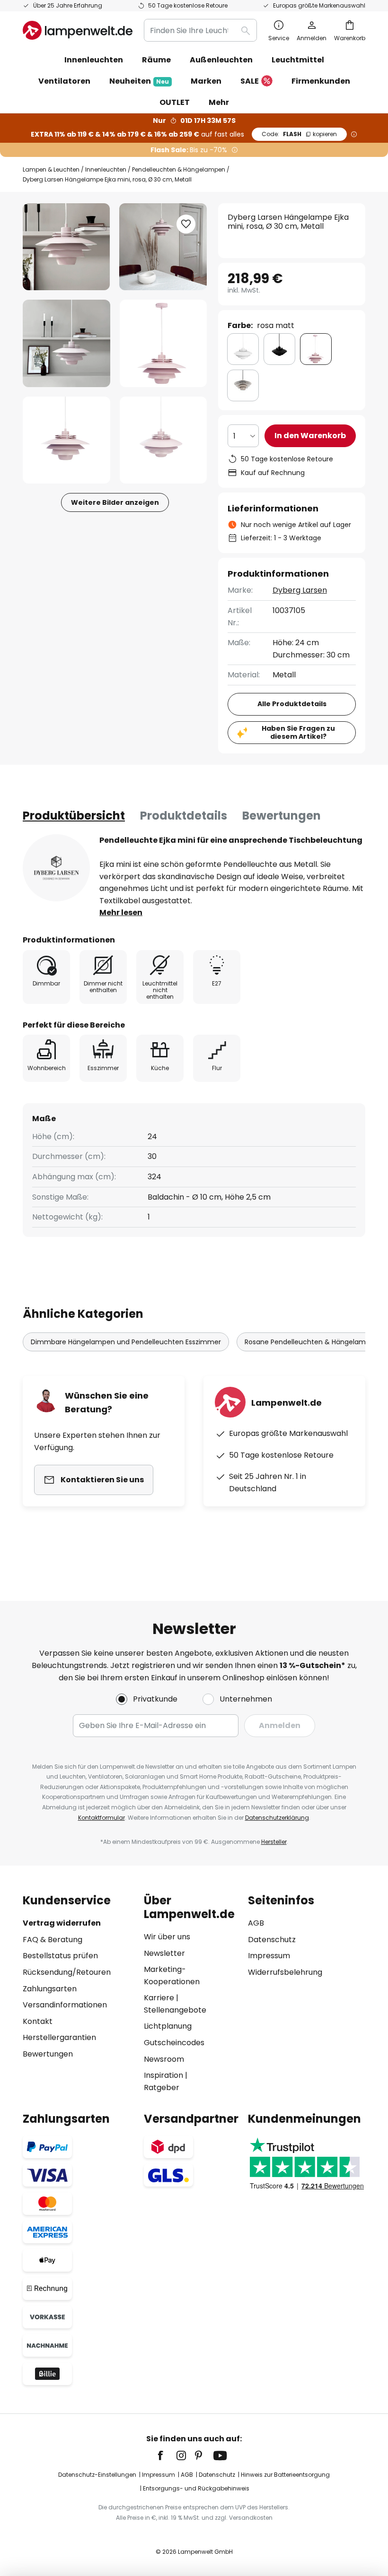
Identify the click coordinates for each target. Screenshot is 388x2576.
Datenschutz (272, 1940)
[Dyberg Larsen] (56, 868)
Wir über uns (167, 1937)
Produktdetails (184, 816)
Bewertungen (282, 816)
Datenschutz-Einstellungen (97, 2475)
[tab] (74, 816)
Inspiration (163, 2075)
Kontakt (38, 2021)
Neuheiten (139, 81)
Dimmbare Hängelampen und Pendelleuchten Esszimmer (126, 1342)
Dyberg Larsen (300, 590)
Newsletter (164, 1953)
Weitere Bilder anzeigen (115, 502)
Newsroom (164, 2059)
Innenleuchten (106, 169)
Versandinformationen (65, 2005)
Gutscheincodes (174, 2043)
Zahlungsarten (50, 1989)
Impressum (269, 1956)
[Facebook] (167, 2455)
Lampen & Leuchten (51, 169)
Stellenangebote (175, 2010)
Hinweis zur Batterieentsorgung (285, 2475)
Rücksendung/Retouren (67, 1972)
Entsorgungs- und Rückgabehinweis (196, 2488)
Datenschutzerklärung (277, 1818)
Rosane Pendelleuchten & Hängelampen (312, 1342)
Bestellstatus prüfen (60, 1956)
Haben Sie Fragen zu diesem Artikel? (298, 732)
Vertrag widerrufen (62, 1923)
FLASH (299, 134)
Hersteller (274, 1842)
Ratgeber (162, 2088)
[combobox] (200, 30)
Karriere (159, 1998)
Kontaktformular (101, 1818)
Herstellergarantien (59, 2037)
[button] (66, 343)
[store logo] (78, 30)
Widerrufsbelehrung (285, 1972)
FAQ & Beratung (53, 1940)
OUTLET (175, 102)
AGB (256, 1923)
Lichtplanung (168, 2026)
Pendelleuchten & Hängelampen (179, 169)
